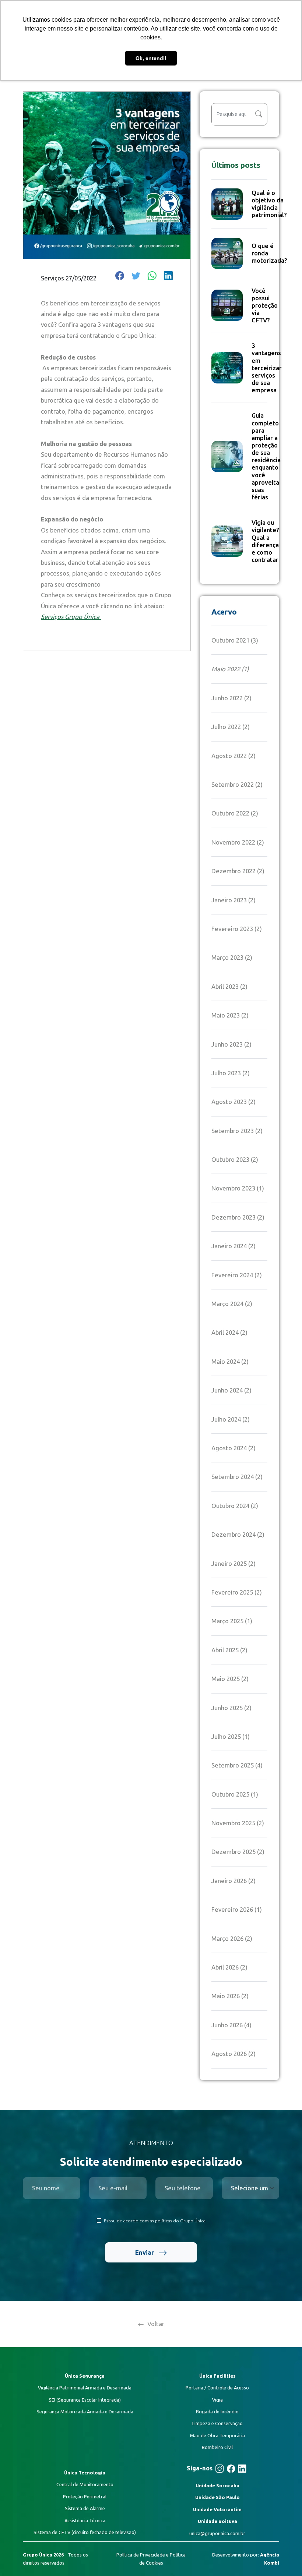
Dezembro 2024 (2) (238, 1534)
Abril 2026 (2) (229, 1967)
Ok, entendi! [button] (151, 58)
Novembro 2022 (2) (238, 842)
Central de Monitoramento (85, 2484)
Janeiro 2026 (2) (233, 1881)
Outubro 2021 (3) (235, 640)
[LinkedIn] (242, 2469)
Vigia (217, 2400)
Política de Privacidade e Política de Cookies (151, 2559)
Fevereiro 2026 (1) (237, 1909)
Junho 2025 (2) (231, 1708)
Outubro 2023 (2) (235, 1159)
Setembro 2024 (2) (237, 1477)
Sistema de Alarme (85, 2508)
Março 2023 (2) (232, 957)
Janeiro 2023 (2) (233, 900)
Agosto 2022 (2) (233, 756)
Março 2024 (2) (232, 1304)
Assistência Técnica (85, 2520)
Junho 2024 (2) (231, 1390)
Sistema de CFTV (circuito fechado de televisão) (85, 2532)
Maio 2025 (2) (230, 1679)
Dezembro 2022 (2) (238, 871)
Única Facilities (217, 2376)
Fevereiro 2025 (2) (237, 1592)
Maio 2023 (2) (230, 1015)
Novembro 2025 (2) (238, 1823)
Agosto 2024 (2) (233, 1448)
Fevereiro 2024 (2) (237, 1275)
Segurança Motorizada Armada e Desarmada (85, 2412)
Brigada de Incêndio (217, 2412)
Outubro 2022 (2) (235, 813)
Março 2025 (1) (232, 1621)
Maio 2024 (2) (230, 1361)
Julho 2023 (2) (231, 1073)
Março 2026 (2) (232, 1938)
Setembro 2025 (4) (237, 1765)
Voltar (155, 2324)
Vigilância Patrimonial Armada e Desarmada (85, 2388)
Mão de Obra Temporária (217, 2435)
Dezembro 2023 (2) (238, 1217)
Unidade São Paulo (217, 2497)
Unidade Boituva (217, 2521)
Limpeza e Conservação (217, 2423)
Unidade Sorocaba (217, 2485)
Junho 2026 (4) (231, 2025)
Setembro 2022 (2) (237, 784)
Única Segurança (85, 2376)
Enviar (145, 2252)
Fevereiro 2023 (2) (237, 929)
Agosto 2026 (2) (233, 2054)
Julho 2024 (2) (231, 1419)
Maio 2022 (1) (230, 669)
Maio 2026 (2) (230, 1996)
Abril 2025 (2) (229, 1650)
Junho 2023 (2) (231, 1044)
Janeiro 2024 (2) (233, 1246)
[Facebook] (231, 2469)
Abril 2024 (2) (229, 1332)
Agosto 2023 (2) (233, 1102)
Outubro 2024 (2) (235, 1506)
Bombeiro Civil (217, 2447)
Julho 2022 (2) (231, 727)
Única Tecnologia (85, 2473)
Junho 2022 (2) (231, 698)
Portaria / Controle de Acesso (217, 2388)
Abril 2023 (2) (229, 986)
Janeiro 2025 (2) (233, 1563)
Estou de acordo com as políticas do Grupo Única (154, 2221)
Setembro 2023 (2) (237, 1131)
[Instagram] (220, 2469)
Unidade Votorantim (217, 2509)
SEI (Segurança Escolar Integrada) (85, 2400)
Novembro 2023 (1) (238, 1188)
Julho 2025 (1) (231, 1736)
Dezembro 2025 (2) (238, 1852)
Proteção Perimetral (85, 2497)
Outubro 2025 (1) (235, 1794)
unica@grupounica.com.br (217, 2533)
